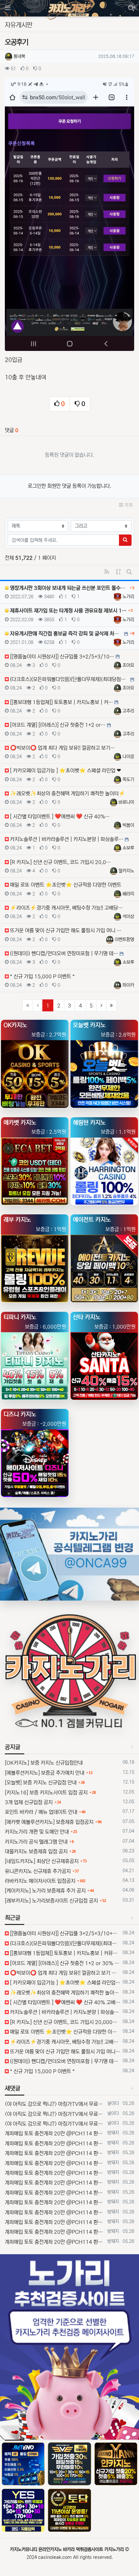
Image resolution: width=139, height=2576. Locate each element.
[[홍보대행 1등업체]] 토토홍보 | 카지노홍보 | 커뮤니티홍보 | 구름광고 (64, 1953)
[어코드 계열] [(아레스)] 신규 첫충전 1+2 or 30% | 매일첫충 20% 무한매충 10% (64, 1963)
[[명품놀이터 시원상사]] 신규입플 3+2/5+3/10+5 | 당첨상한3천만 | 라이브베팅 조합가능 (64, 1933)
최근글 (13, 1918)
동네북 (19, 56)
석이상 (128, 917)
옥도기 (128, 780)
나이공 (128, 757)
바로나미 (126, 802)
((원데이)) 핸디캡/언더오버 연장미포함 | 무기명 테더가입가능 (64, 2061)
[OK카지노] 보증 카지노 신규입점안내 (44, 1763)
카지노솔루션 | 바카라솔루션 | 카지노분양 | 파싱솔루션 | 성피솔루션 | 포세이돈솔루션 (64, 2012)
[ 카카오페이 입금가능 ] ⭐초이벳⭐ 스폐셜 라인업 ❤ (64, 1983)
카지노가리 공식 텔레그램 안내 (36, 1842)
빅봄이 (128, 825)
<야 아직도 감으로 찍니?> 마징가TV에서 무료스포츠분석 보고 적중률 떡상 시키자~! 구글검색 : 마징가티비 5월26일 (55, 2104)
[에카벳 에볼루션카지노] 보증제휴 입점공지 (49, 1822)
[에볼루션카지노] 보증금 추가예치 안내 (45, 1773)
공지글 (13, 1747)
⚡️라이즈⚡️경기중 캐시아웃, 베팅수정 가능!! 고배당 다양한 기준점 (64, 2042)
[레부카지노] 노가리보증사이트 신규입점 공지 (51, 1901)
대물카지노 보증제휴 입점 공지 (36, 1851)
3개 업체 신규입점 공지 (29, 1802)
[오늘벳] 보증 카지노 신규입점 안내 (41, 1783)
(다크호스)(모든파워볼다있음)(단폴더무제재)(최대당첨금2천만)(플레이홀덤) (64, 1943)
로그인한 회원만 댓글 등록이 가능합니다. (69, 486)
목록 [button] (128, 505)
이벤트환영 (124, 939)
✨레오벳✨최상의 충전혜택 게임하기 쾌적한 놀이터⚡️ (64, 1993)
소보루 (128, 848)
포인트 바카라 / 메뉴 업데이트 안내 (41, 1812)
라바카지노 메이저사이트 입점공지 (40, 1881)
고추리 (128, 711)
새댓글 (13, 2088)
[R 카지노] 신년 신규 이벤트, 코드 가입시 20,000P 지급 (64, 2022)
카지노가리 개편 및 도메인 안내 (37, 1832)
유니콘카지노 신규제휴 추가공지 (38, 1871)
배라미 (128, 894)
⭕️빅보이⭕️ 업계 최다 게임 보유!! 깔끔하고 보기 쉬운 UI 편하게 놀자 (64, 1973)
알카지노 (126, 871)
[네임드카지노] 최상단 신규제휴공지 (42, 1861)
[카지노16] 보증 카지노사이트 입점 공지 (46, 1793)
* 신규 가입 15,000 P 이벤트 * (42, 2071)
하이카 (128, 985)
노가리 (128, 597)
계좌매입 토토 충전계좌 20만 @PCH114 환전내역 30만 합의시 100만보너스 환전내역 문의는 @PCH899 (55, 2133)
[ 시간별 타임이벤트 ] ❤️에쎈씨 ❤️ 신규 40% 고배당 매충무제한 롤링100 (64, 2002)
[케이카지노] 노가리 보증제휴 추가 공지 (45, 1891)
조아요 (128, 665)
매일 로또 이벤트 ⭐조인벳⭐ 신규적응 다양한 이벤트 (64, 2032)
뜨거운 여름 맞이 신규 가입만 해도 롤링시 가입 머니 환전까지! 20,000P (64, 2052)
